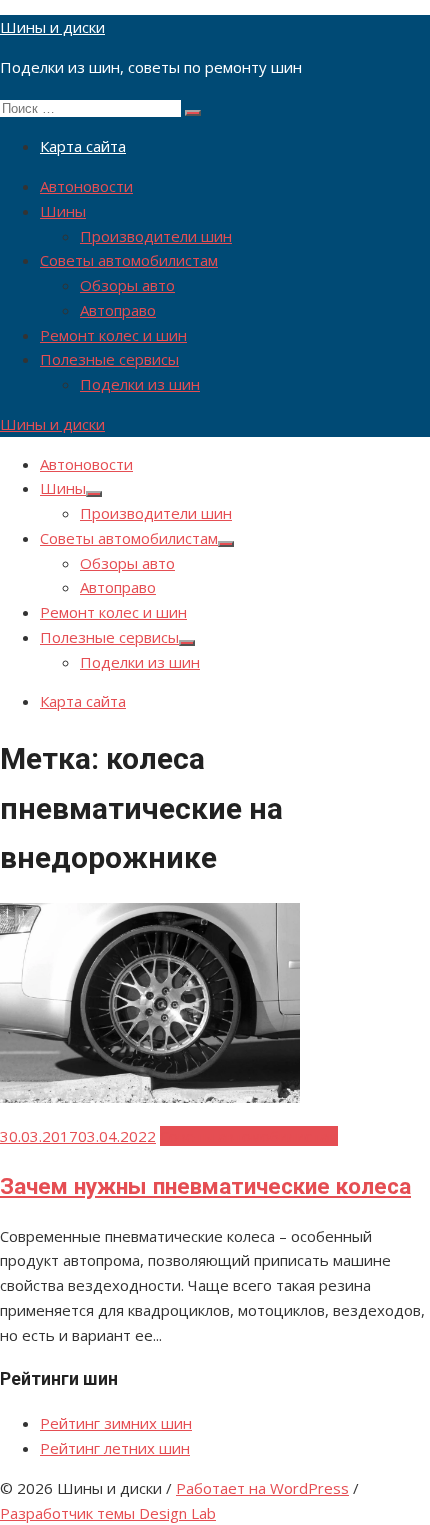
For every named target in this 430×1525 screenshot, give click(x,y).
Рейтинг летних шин (115, 1448)
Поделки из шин (140, 384)
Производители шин (156, 236)
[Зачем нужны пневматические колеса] (150, 1097)
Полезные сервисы (109, 359)
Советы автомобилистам (129, 260)
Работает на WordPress (262, 1488)
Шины (63, 211)
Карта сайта (83, 146)
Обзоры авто (127, 285)
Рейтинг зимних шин (116, 1423)
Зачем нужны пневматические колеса (205, 1186)
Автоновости (86, 186)
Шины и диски (52, 27)
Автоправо (118, 310)
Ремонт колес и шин (113, 335)
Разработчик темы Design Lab (108, 1513)
